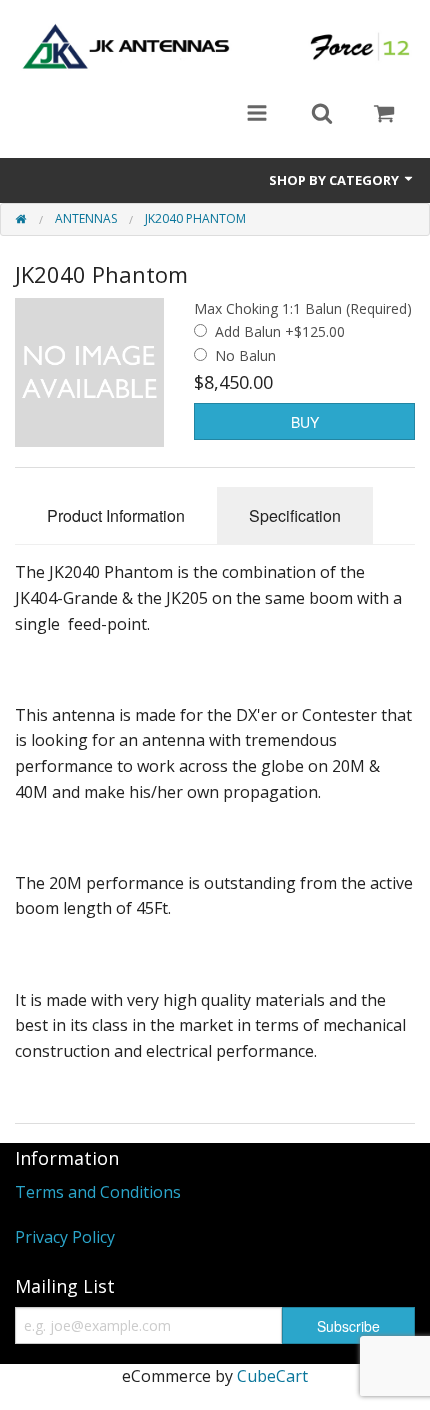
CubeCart (272, 1376)
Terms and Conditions (98, 1192)
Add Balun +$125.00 (280, 331)
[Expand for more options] (257, 115)
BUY (305, 422)
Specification (295, 515)
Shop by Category (335, 180)
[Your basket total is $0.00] (384, 115)
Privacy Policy (65, 1237)
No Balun (245, 355)
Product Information (116, 515)
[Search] (322, 115)
